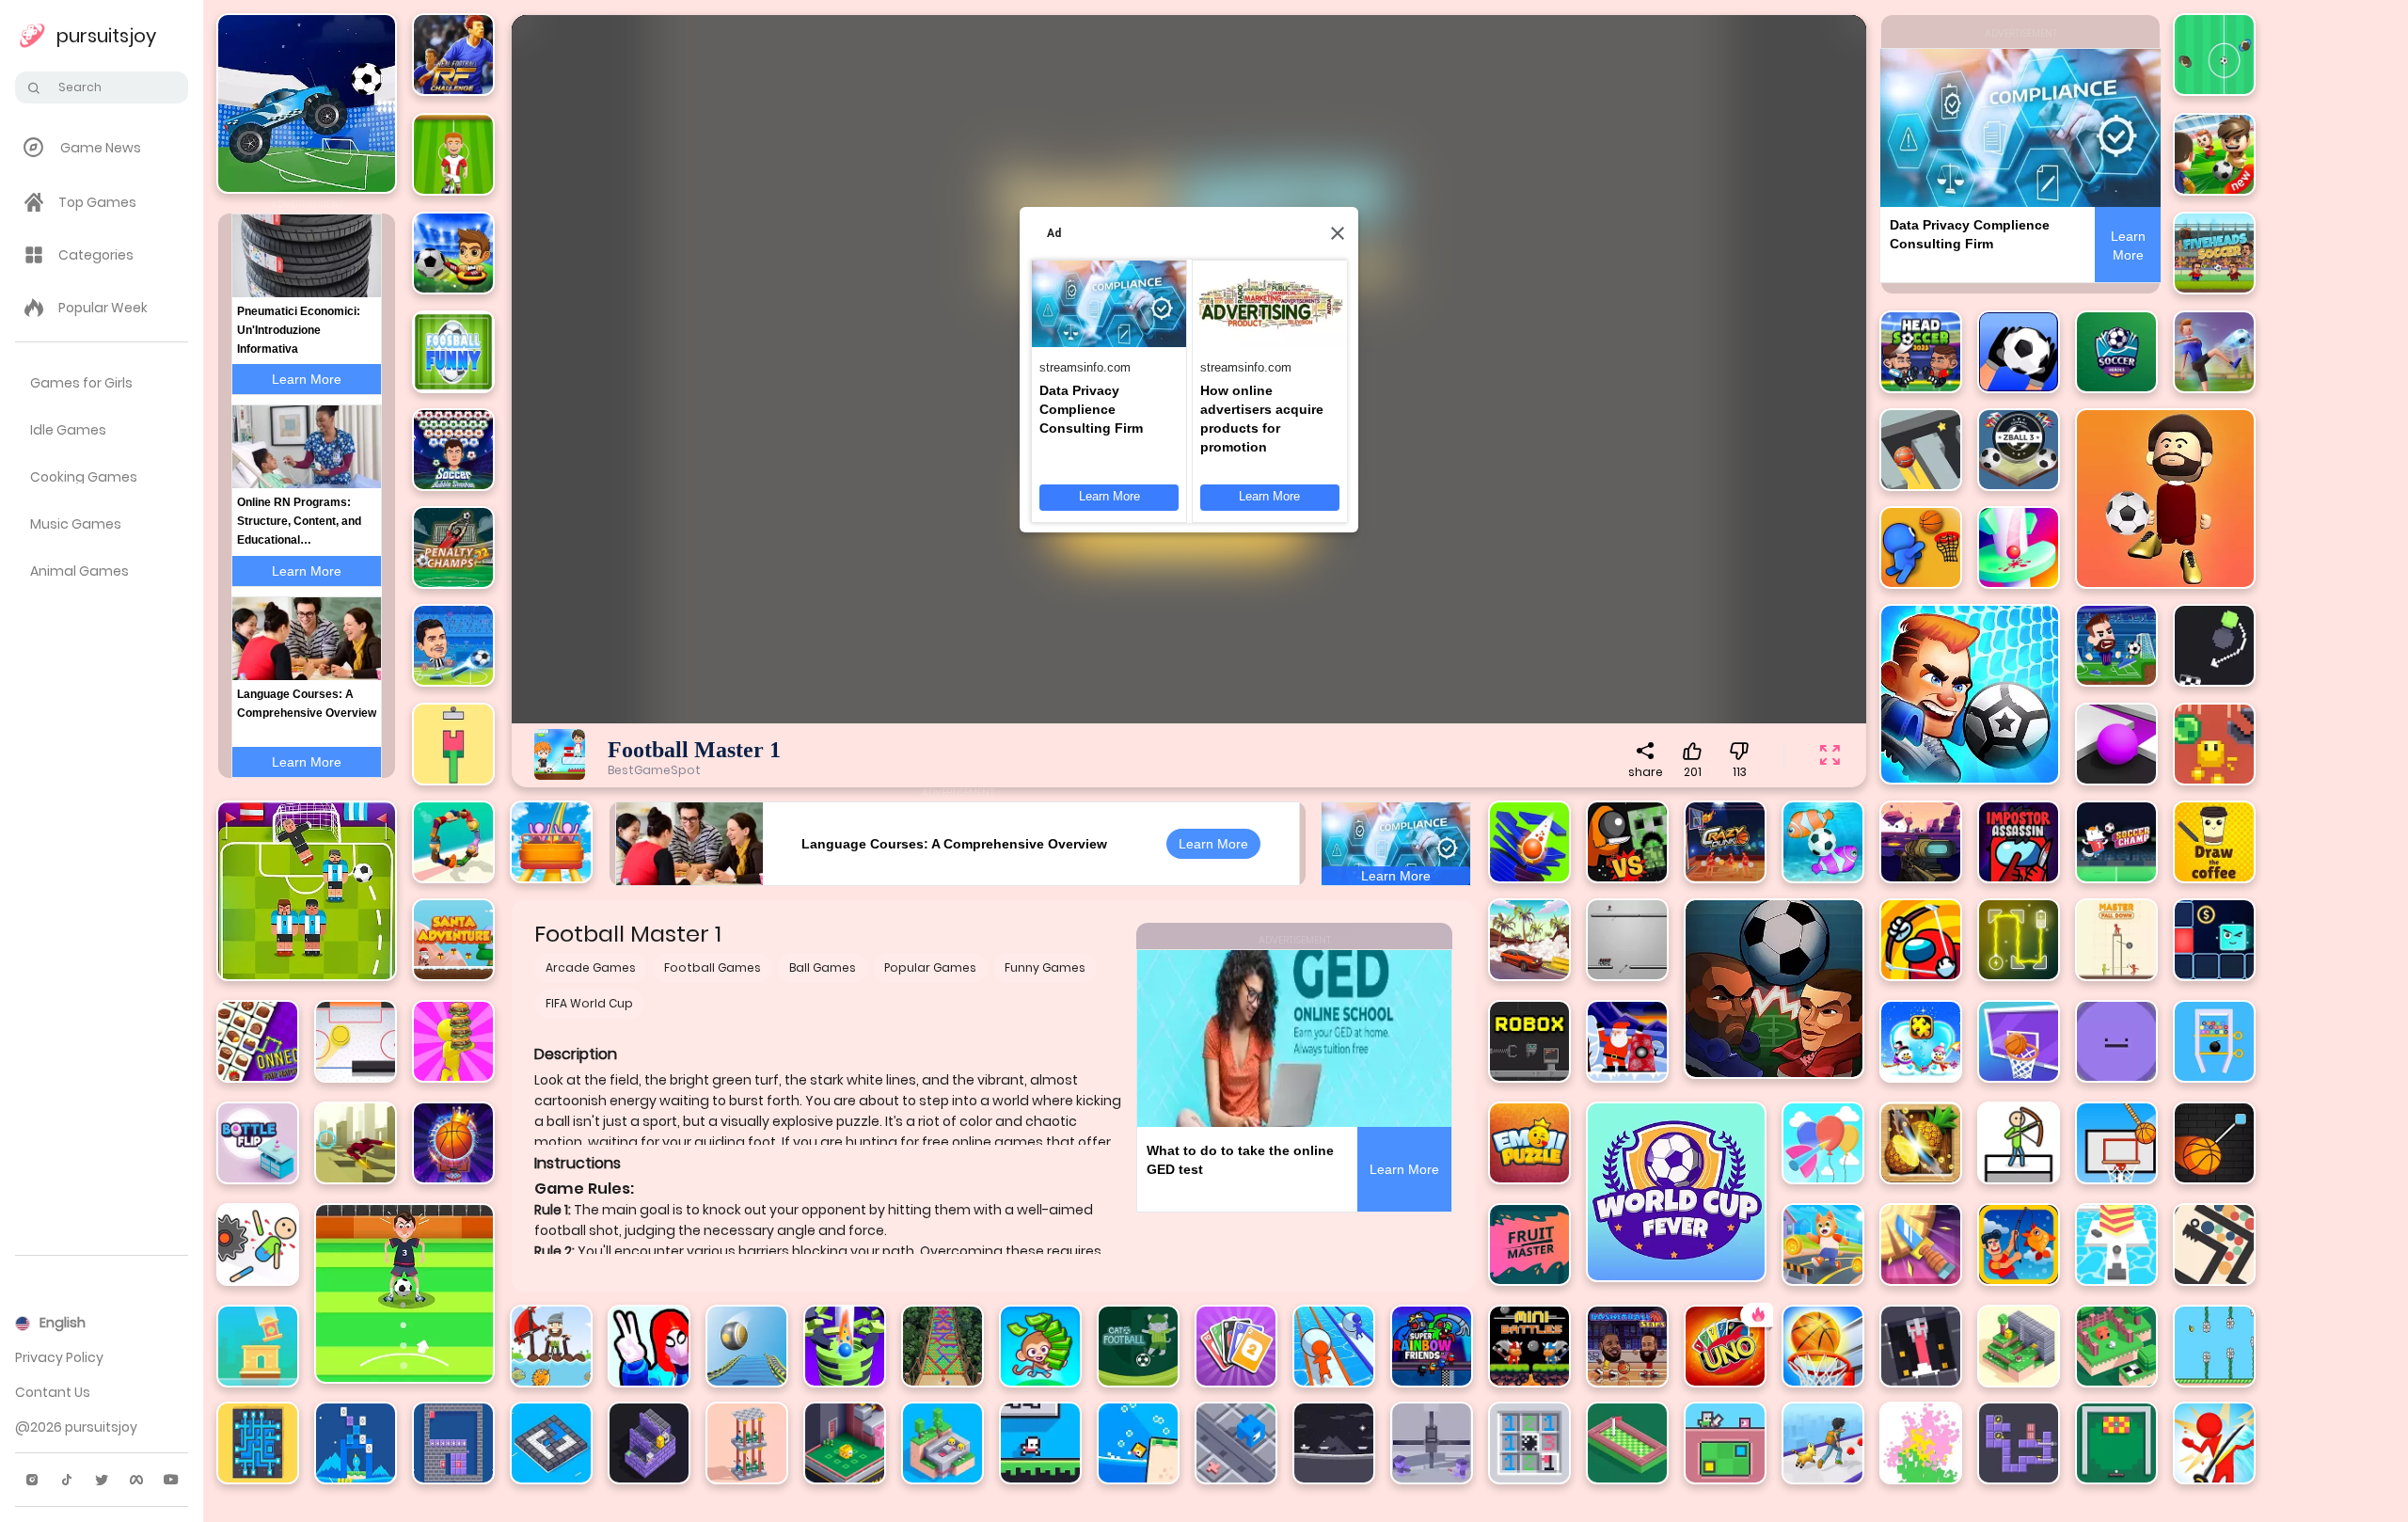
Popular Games (930, 967)
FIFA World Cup (589, 1003)
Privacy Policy (59, 1357)
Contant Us (53, 1392)
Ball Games (823, 967)
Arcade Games (591, 967)
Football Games (713, 967)
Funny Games (1045, 967)
